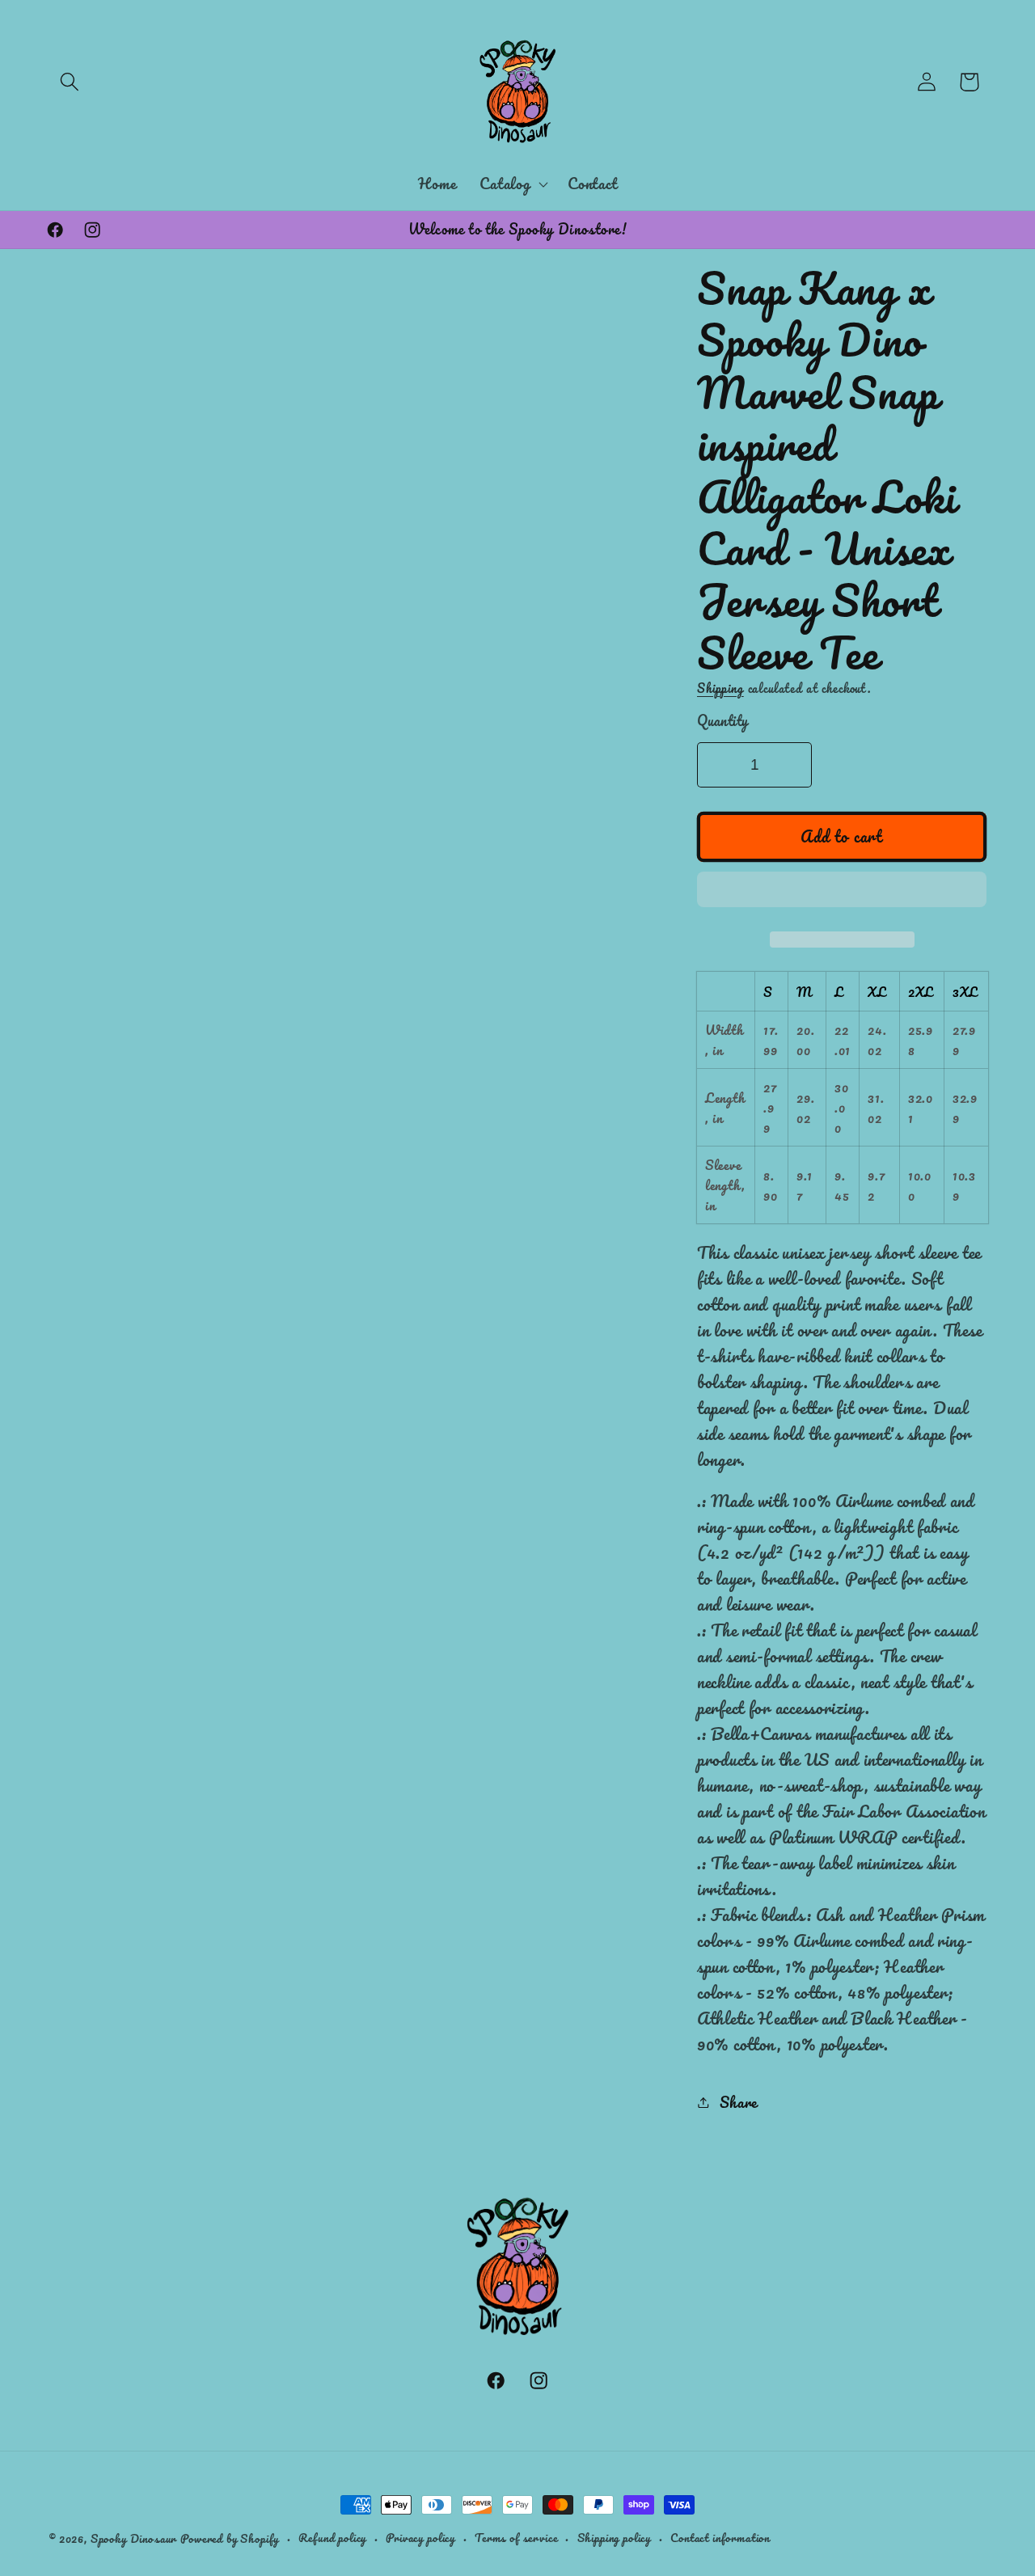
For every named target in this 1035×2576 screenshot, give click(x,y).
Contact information (720, 2538)
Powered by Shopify (230, 2538)
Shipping (720, 688)
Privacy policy (420, 2538)
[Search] (70, 82)
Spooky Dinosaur (134, 2538)
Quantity (723, 721)
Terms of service (516, 2538)
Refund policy (332, 2538)
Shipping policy (615, 2538)
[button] (842, 894)
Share (739, 2102)
